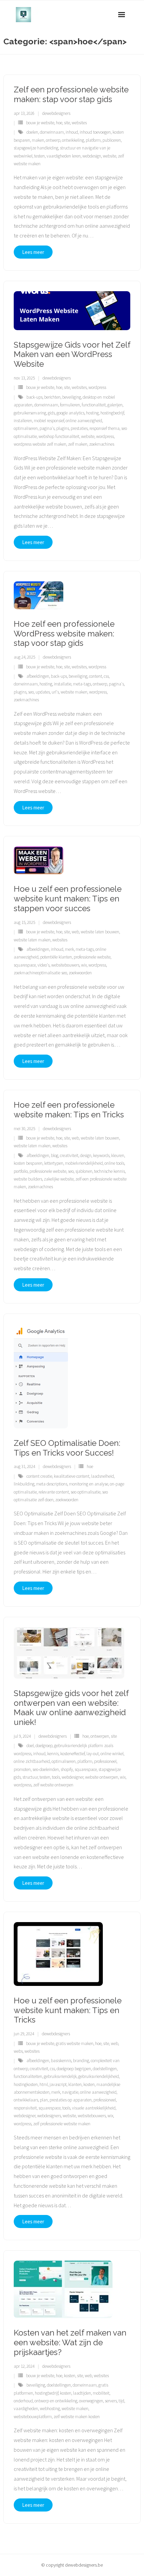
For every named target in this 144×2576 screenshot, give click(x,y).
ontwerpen (100, 1736)
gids (51, 413)
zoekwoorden (80, 973)
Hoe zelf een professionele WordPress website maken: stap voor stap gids (64, 634)
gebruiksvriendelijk (60, 2076)
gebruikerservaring (30, 413)
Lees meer (33, 252)
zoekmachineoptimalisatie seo (40, 973)
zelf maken (78, 444)
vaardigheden (26, 2409)
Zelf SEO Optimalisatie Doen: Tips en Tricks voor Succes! (67, 1448)
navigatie (70, 2092)
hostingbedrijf (112, 413)
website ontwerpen (102, 1777)
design (86, 1156)
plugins (63, 428)
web (75, 932)
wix (84, 965)
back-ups (34, 397)
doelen (32, 132)
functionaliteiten (28, 2076)
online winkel (112, 1754)
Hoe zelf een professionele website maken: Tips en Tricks (69, 1110)
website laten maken (32, 940)
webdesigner (73, 1777)
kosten (89, 2084)
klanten (75, 2084)
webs (18, 2051)
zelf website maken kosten (77, 2417)
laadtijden (82, 2393)
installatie (63, 684)
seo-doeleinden (46, 1769)
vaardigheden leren (64, 156)
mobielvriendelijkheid (84, 1163)
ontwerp (53, 140)
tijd (121, 2401)
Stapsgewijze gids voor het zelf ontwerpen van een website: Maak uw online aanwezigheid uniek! (71, 1708)
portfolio (21, 1171)
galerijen (115, 405)
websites (79, 123)
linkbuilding (24, 1484)
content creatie (39, 1476)
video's (44, 965)
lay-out (93, 1754)
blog (55, 1156)
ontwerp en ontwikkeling (56, 2401)
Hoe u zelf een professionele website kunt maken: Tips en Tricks (68, 2010)
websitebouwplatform (33, 2417)
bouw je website (40, 123)
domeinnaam (52, 132)
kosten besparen (28, 1163)
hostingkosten (26, 2084)
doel (30, 1746)
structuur (30, 1777)
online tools (114, 1163)
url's (55, 692)
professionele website (92, 957)
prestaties (79, 428)
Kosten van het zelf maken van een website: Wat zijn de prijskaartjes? (70, 2342)
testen (40, 156)
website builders (28, 1179)
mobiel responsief (49, 421)
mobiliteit (101, 2393)
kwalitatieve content (72, 1476)
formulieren (70, 405)
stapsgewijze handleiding (36, 148)
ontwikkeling (73, 140)
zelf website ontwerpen (53, 1785)
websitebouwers (65, 965)
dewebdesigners (56, 113)
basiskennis (61, 2061)
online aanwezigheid (84, 421)
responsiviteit (25, 2108)
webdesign (92, 156)
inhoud (72, 132)
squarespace (25, 965)
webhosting (50, 2409)
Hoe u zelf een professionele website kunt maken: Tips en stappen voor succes (68, 899)
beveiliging (72, 397)
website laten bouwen (100, 932)
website (110, 156)
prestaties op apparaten (71, 2100)
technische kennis (110, 1171)
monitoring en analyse (89, 1484)
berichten (52, 397)
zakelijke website (59, 1179)
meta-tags (82, 684)
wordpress (97, 387)
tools (56, 1777)
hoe (59, 123)
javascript (58, 2084)
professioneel (105, 1761)
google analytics (70, 413)
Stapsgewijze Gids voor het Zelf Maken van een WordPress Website (72, 354)
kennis (53, 1754)
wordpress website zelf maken (40, 444)
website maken (74, 692)
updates (43, 692)
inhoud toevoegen (95, 132)
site (67, 123)
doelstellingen (105, 2069)
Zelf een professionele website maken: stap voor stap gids (71, 94)
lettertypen (54, 1163)
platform (93, 140)
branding (81, 2061)
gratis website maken (75, 2044)
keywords (101, 1156)
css (106, 676)
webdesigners (49, 2116)
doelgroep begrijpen (74, 2069)
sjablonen (84, 1171)
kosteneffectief (73, 1754)
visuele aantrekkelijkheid (94, 2108)
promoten (22, 1769)
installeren (23, 421)
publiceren (112, 140)
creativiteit (69, 1156)
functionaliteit (94, 405)
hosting (92, 413)
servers (111, 2401)
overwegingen (91, 2401)
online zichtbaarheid (32, 1761)
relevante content (54, 1492)
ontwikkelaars (26, 2100)
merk (69, 949)
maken (38, 140)
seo (31, 692)
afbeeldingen (38, 676)
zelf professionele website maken (62, 2124)
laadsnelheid (102, 1476)
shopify (67, 1769)
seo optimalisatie (86, 1492)
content (96, 676)
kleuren (118, 1156)
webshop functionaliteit (59, 436)
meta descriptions (52, 1484)
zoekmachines (102, 444)
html (44, 2084)
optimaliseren (26, 428)
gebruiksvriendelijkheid (99, 2076)
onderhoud (23, 2401)
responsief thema (104, 428)
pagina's (47, 428)
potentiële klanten (56, 957)
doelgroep (44, 1746)
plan (44, 2100)
